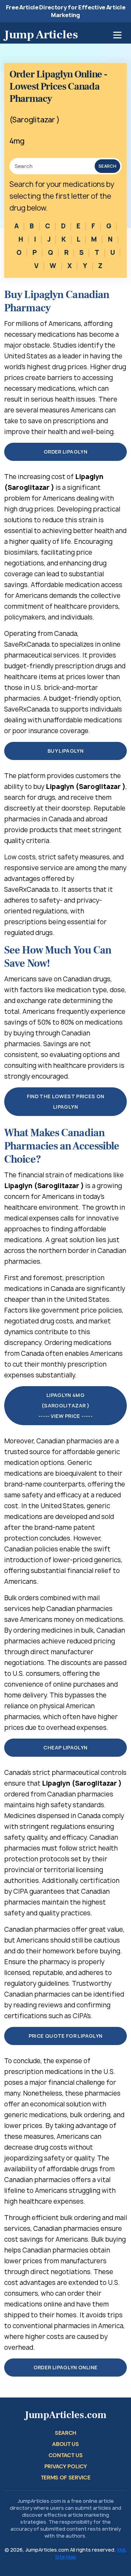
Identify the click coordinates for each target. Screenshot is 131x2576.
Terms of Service (66, 2478)
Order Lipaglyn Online (66, 2367)
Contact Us (66, 2455)
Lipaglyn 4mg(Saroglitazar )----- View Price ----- (65, 1405)
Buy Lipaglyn (65, 751)
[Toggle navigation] (117, 35)
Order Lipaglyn (65, 452)
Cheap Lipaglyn (65, 1747)
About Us (65, 2444)
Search (107, 166)
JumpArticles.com (66, 2415)
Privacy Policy (66, 2466)
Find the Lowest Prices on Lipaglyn (66, 1101)
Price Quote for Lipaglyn (66, 2036)
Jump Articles (41, 35)
